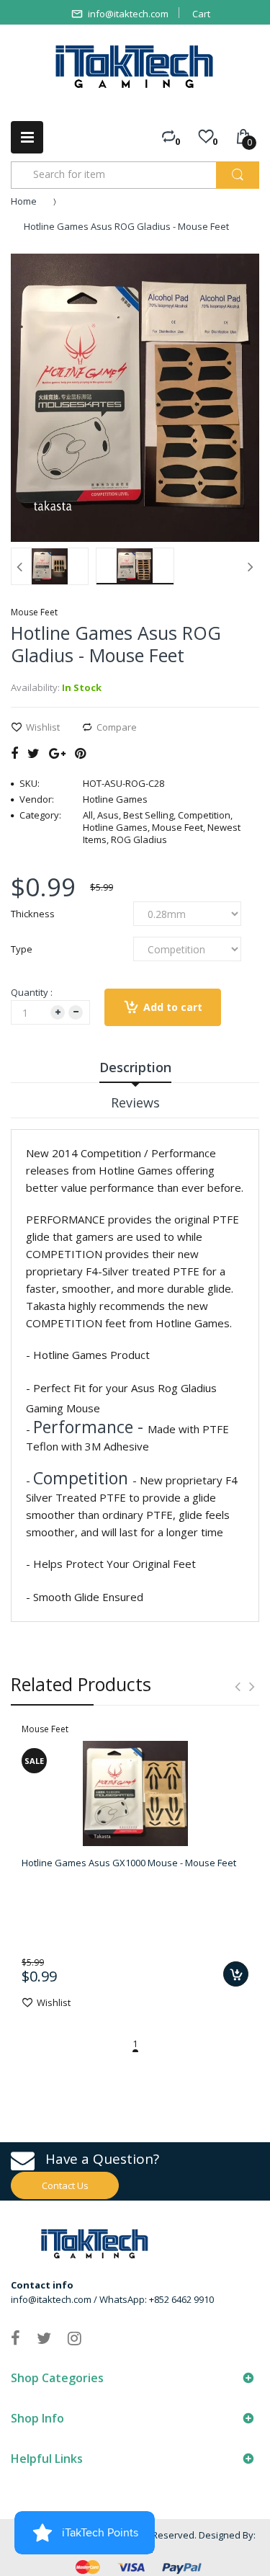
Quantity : (32, 992)
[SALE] (135, 1793)
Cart (201, 14)
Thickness (33, 914)
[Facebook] (14, 753)
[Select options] (236, 1974)
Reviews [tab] (135, 1102)
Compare (117, 727)
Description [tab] (135, 1067)
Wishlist (43, 727)
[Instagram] (75, 2337)
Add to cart (173, 1007)
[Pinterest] (80, 753)
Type (22, 949)
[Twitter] (33, 753)
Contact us (65, 2185)
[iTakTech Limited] (135, 67)
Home (24, 201)
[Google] (57, 753)
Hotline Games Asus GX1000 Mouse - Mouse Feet (129, 1863)
